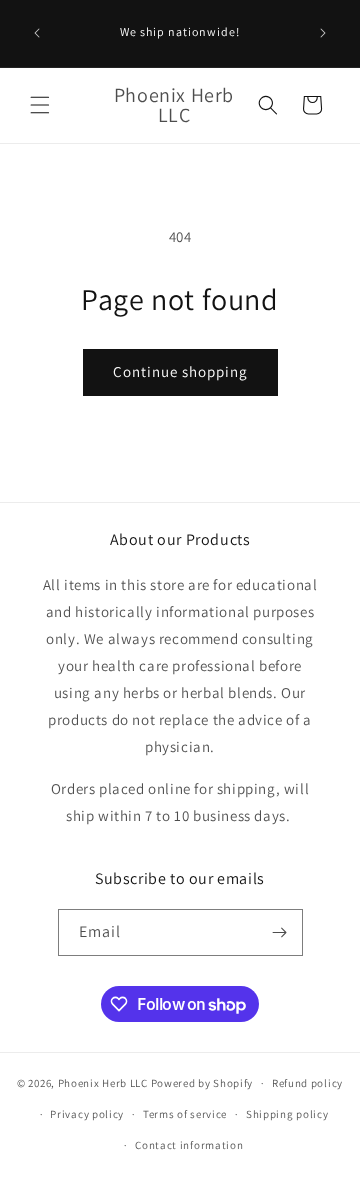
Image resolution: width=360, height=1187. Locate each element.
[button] (40, 105)
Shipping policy (287, 1114)
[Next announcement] (323, 33)
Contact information (189, 1145)
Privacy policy (87, 1114)
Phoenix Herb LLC (103, 1083)
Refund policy (307, 1083)
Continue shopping (180, 371)
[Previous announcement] (37, 33)
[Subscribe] (280, 932)
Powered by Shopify (202, 1083)
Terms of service (185, 1114)
